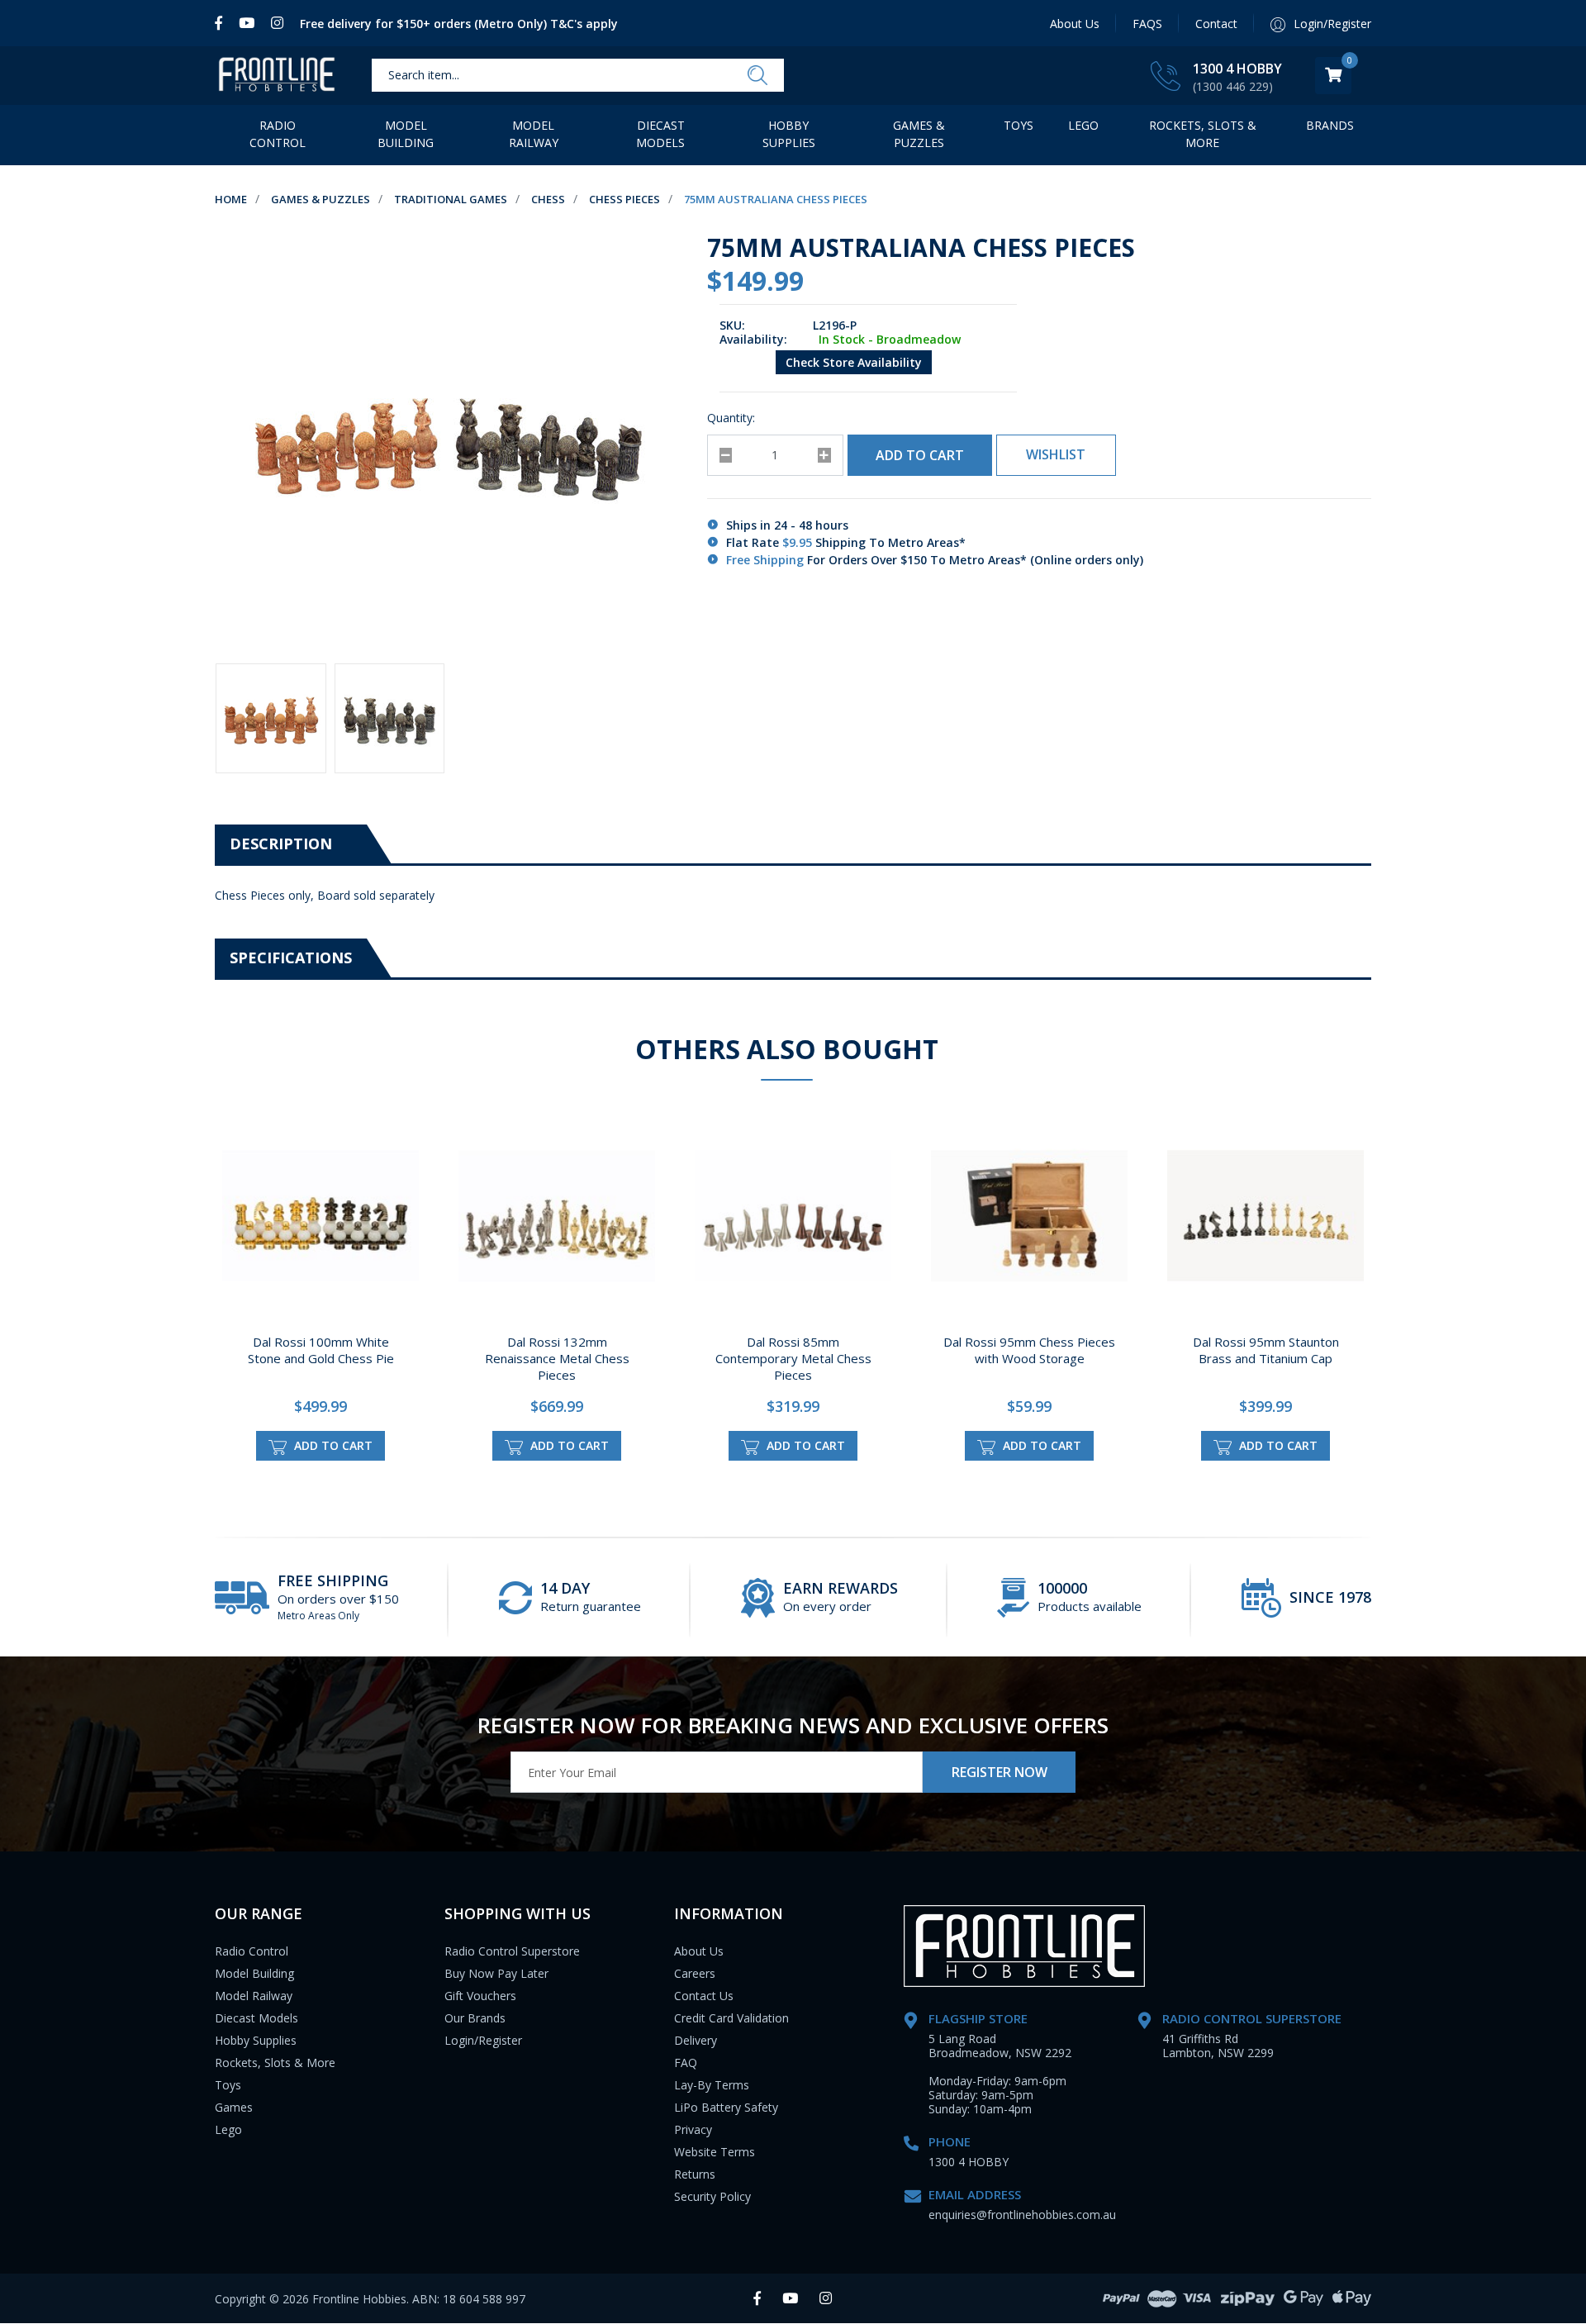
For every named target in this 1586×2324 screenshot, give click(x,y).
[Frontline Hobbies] (277, 76)
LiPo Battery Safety (726, 2107)
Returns (695, 2174)
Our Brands (475, 2018)
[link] (223, 23)
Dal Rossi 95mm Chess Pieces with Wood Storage (1029, 1350)
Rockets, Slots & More (1203, 134)
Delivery (696, 2040)
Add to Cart (920, 455)
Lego (228, 2129)
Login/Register (483, 2040)
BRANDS (1330, 125)
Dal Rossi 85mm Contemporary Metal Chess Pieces (793, 1358)
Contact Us (704, 1996)
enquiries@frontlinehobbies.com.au (1022, 2215)
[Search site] (757, 76)
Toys (1019, 125)
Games (234, 2107)
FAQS (1147, 24)
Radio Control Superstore (512, 1951)
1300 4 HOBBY (1237, 69)
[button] (1056, 455)
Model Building (406, 134)
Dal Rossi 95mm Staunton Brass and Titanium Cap (1266, 1350)
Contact (1216, 24)
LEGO (1083, 125)
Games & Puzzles (919, 134)
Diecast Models (660, 134)
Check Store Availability (854, 362)
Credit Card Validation (731, 2018)
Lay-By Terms (712, 2085)
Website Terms (715, 2152)
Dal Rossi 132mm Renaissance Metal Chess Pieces (557, 1358)
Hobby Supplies (789, 134)
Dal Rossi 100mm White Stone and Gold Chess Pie (321, 1350)
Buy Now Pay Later (496, 1973)
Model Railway (534, 134)
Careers (695, 1973)
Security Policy (712, 2196)
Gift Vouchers (480, 1996)
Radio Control (278, 134)
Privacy (693, 2129)
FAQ (686, 2063)
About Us (1075, 24)
